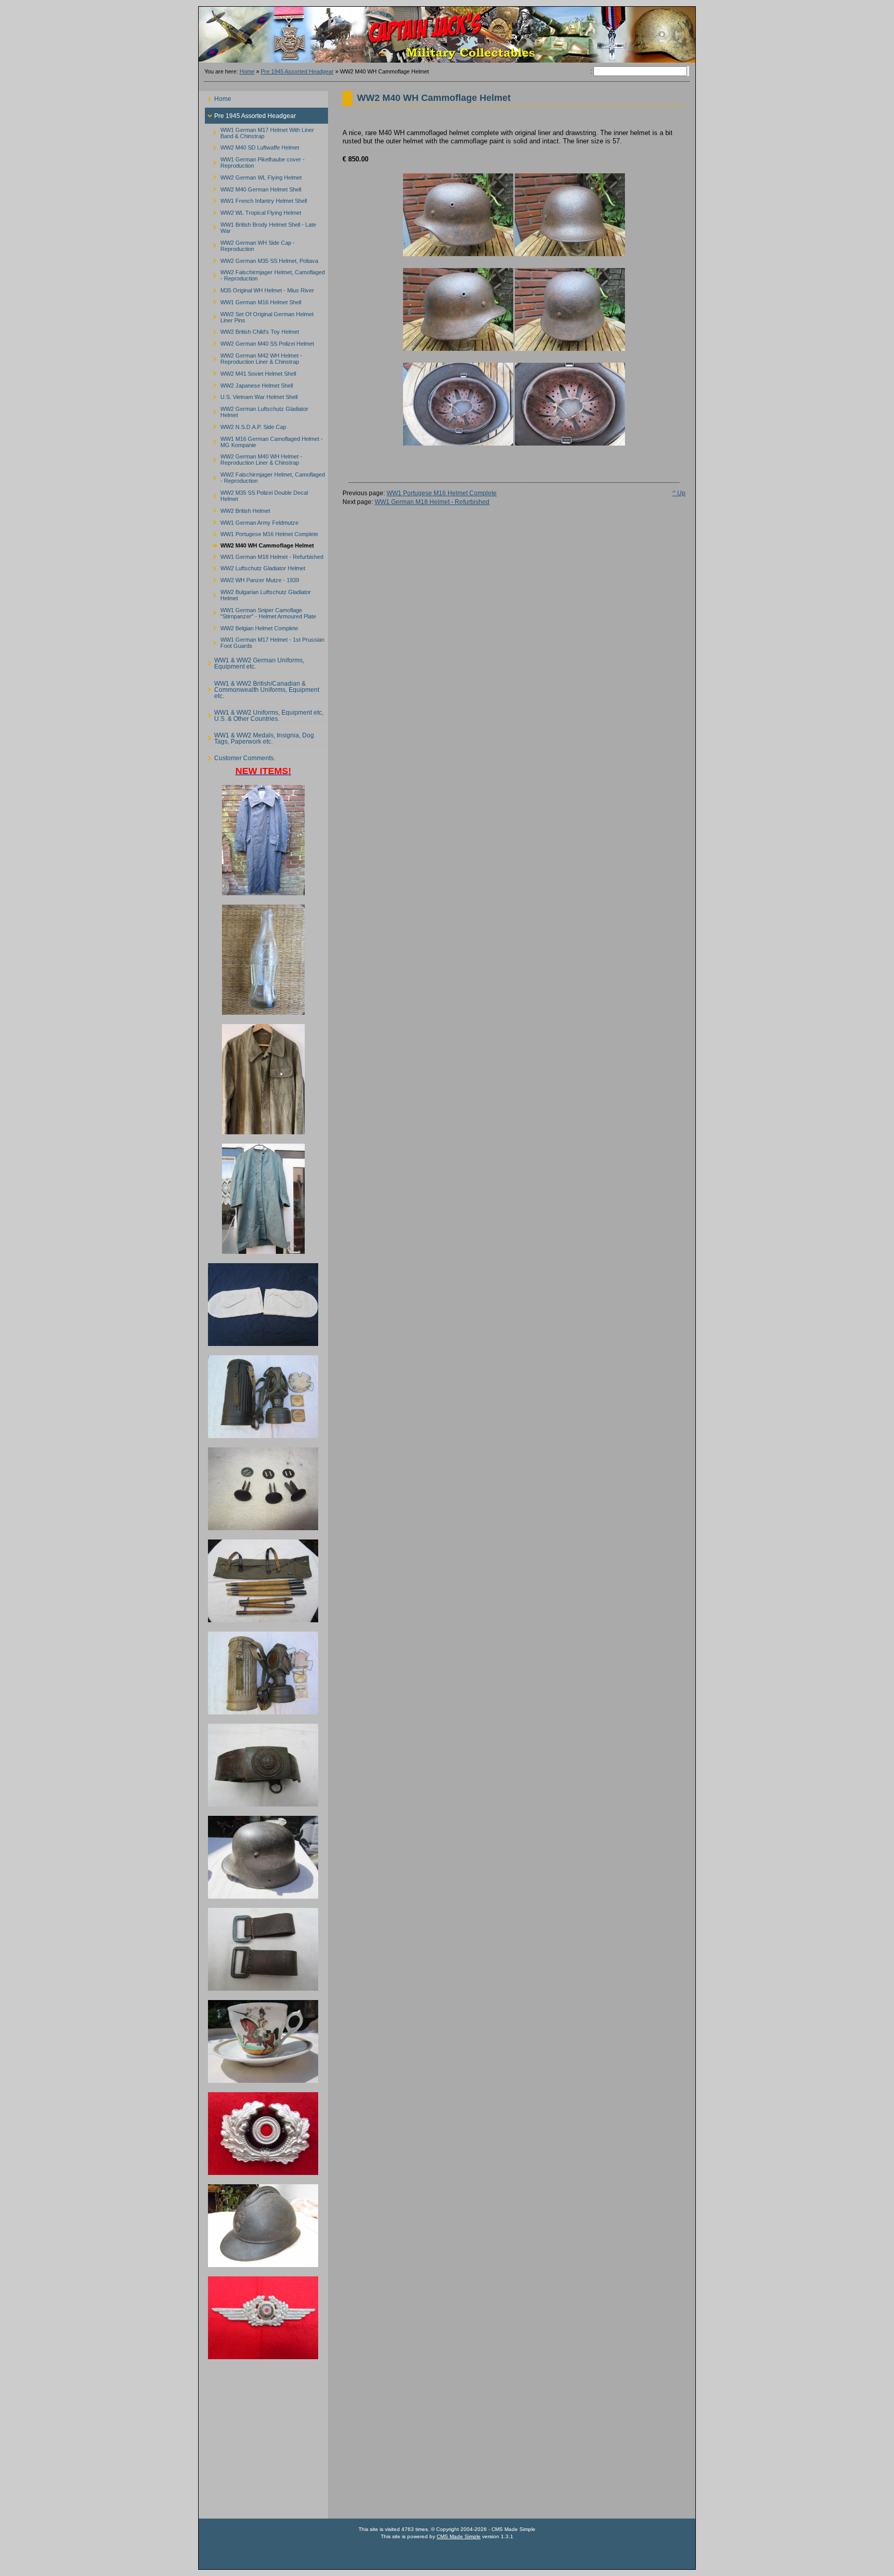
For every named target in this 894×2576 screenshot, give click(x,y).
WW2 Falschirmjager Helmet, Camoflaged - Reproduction (265, 274)
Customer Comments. (240, 756)
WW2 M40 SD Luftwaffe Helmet (252, 146)
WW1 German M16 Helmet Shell (253, 301)
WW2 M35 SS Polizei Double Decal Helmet (256, 494)
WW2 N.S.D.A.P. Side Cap (245, 426)
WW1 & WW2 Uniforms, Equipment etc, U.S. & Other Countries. (264, 713)
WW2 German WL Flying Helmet (253, 176)
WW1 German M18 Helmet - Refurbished (264, 555)
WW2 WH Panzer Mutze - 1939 (252, 579)
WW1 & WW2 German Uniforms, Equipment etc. (255, 662)
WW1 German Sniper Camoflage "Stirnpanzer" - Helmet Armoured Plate (260, 611)
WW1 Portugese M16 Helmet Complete (262, 533)
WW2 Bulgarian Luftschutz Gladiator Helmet (258, 594)
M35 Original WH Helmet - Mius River (259, 289)
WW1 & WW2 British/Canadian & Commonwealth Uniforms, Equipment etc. (262, 687)
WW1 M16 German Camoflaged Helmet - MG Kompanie (264, 440)
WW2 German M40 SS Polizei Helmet (259, 342)
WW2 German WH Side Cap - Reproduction (250, 244)
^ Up (679, 493)
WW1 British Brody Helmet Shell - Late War (260, 226)
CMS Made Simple (459, 2536)
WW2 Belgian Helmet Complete (251, 626)
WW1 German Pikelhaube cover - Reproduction (255, 161)
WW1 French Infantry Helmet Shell (256, 199)
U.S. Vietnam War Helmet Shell (251, 396)
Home (247, 71)
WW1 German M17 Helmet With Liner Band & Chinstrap (259, 131)
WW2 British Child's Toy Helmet (252, 330)
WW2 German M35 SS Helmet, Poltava (262, 259)
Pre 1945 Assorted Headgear (297, 71)
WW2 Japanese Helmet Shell (249, 384)
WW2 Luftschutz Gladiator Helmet (255, 567)
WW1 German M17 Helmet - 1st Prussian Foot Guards (265, 641)
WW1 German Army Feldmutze (252, 521)
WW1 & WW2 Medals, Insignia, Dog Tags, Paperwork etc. (259, 736)
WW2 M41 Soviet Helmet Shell (250, 372)
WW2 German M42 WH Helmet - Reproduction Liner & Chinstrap (254, 357)
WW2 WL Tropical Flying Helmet (253, 211)
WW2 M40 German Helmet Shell (253, 188)
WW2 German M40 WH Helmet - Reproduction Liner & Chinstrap (254, 458)
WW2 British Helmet (237, 509)
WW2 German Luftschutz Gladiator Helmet (257, 411)
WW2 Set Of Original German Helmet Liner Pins (259, 315)
